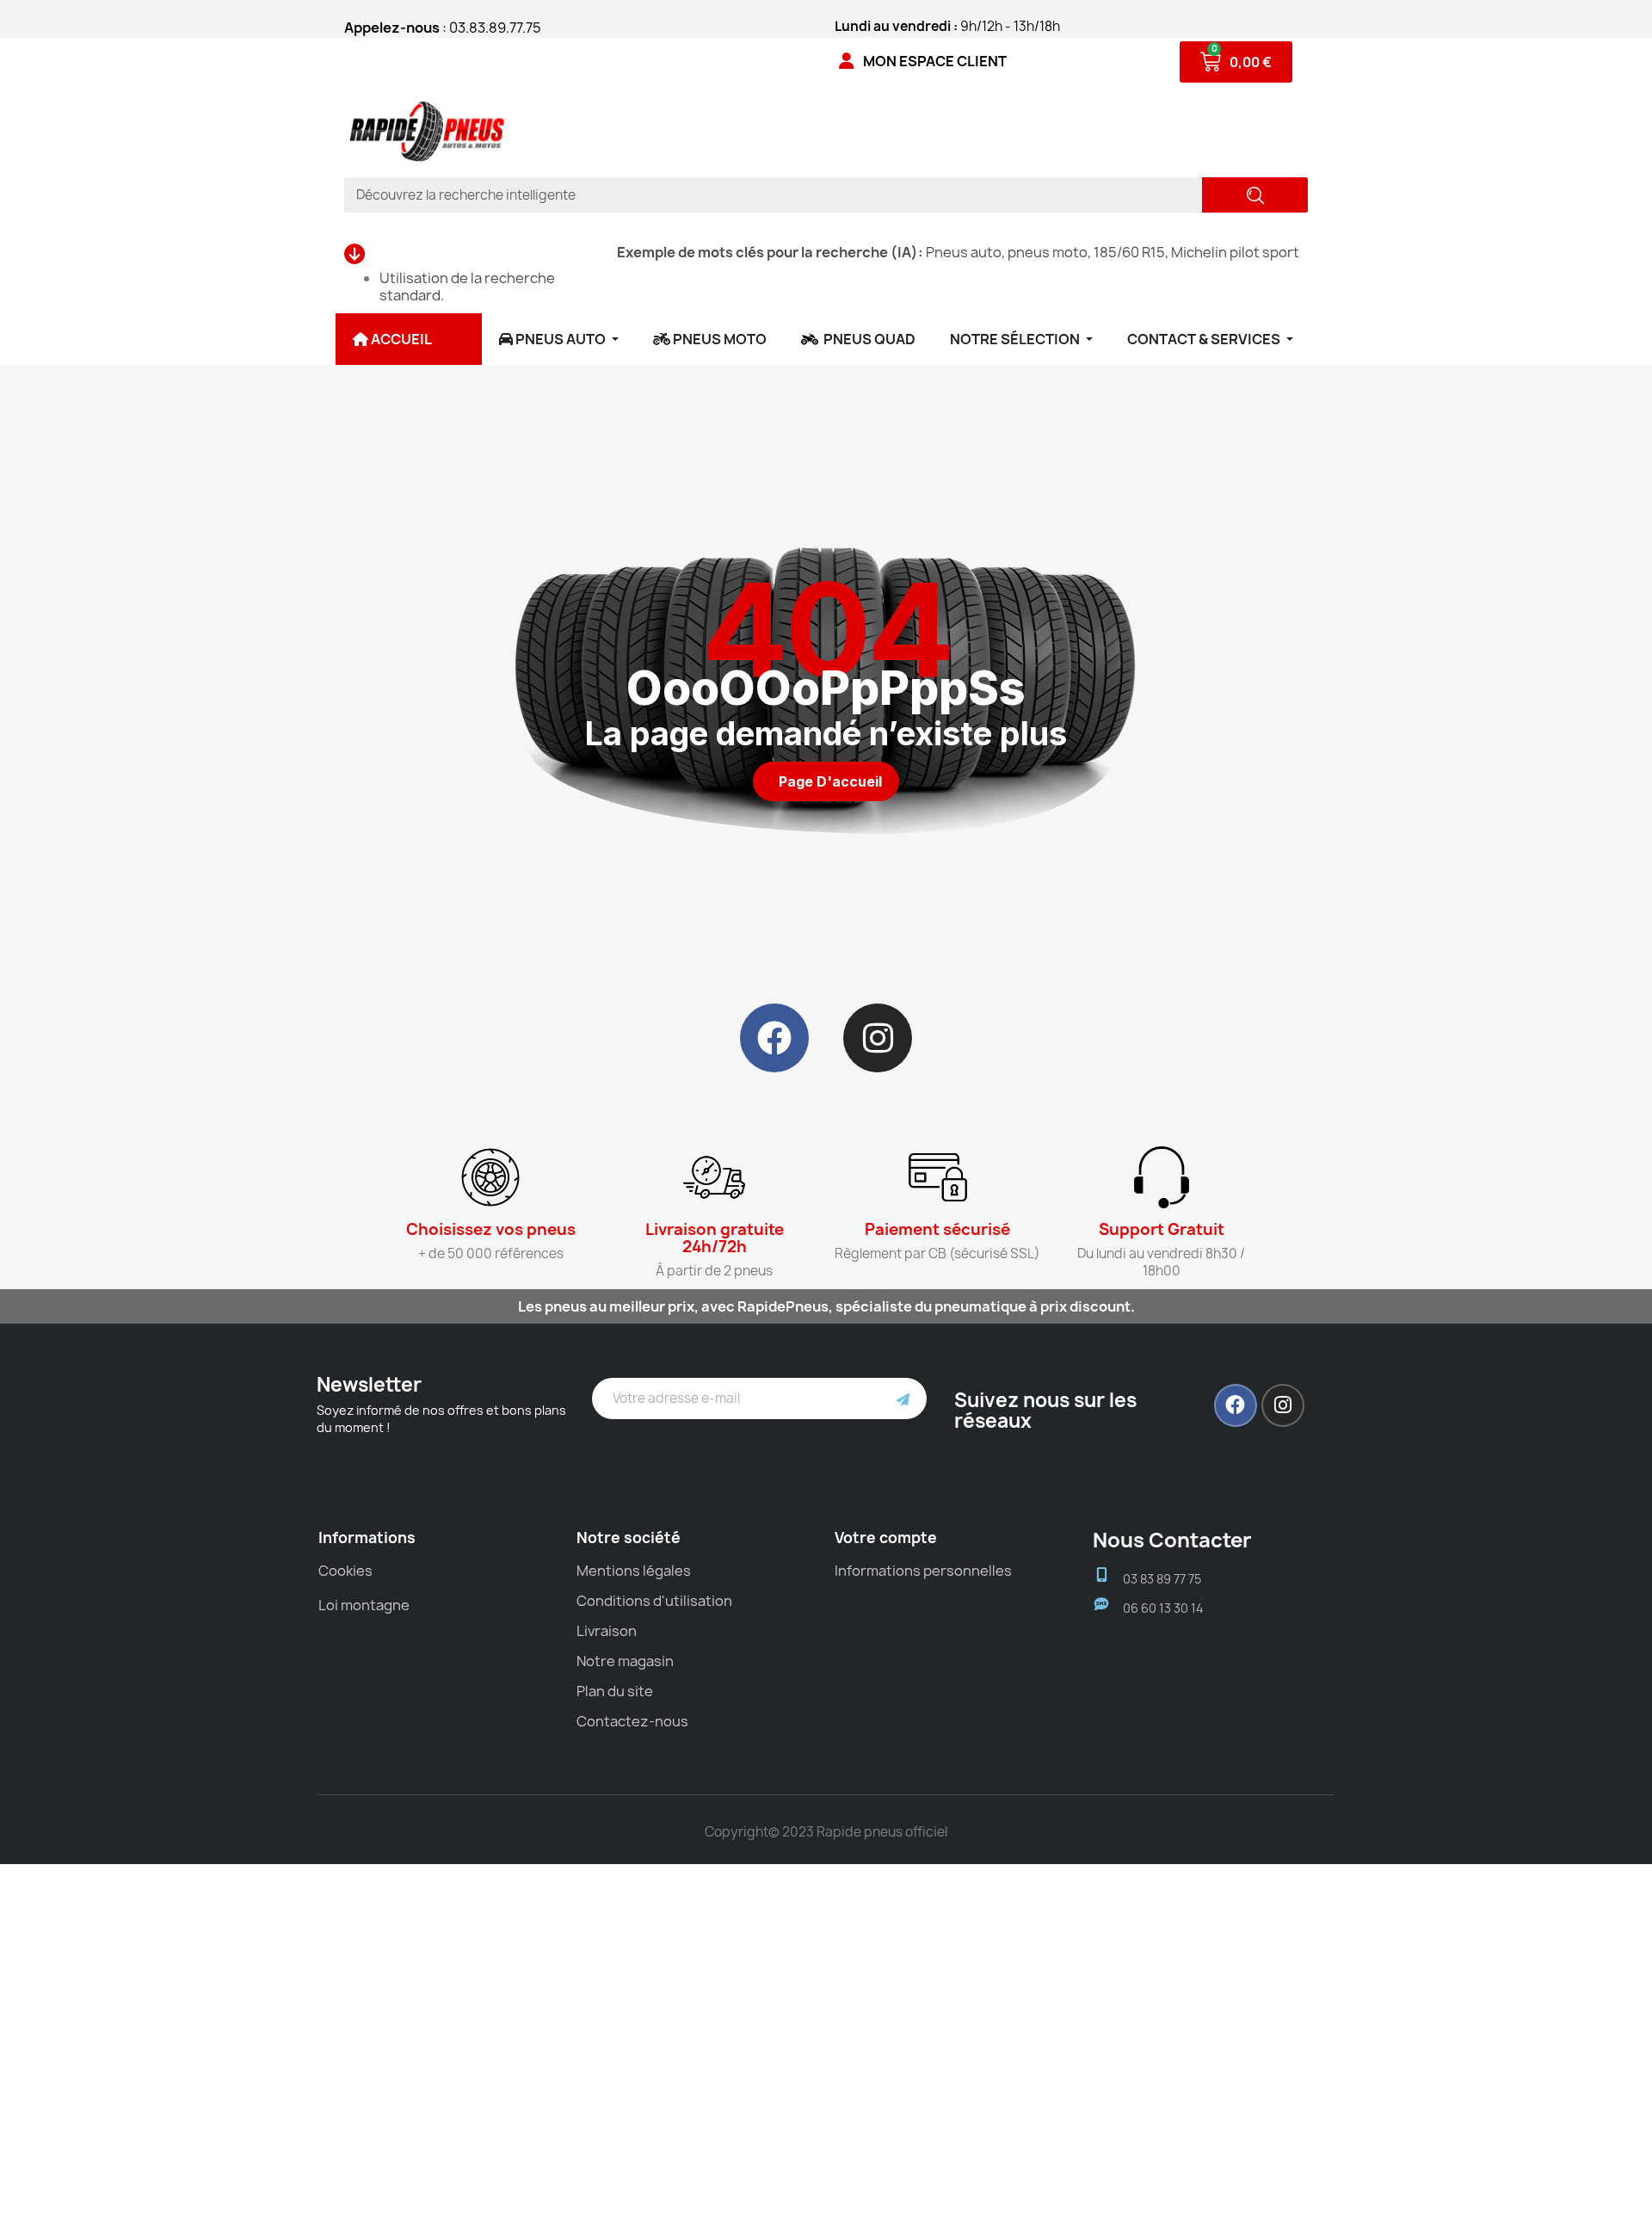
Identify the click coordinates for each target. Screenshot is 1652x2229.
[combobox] (767, 195)
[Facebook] (774, 1038)
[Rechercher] (1255, 195)
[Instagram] (878, 1038)
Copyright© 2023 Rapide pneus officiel (826, 1832)
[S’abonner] (903, 1399)
